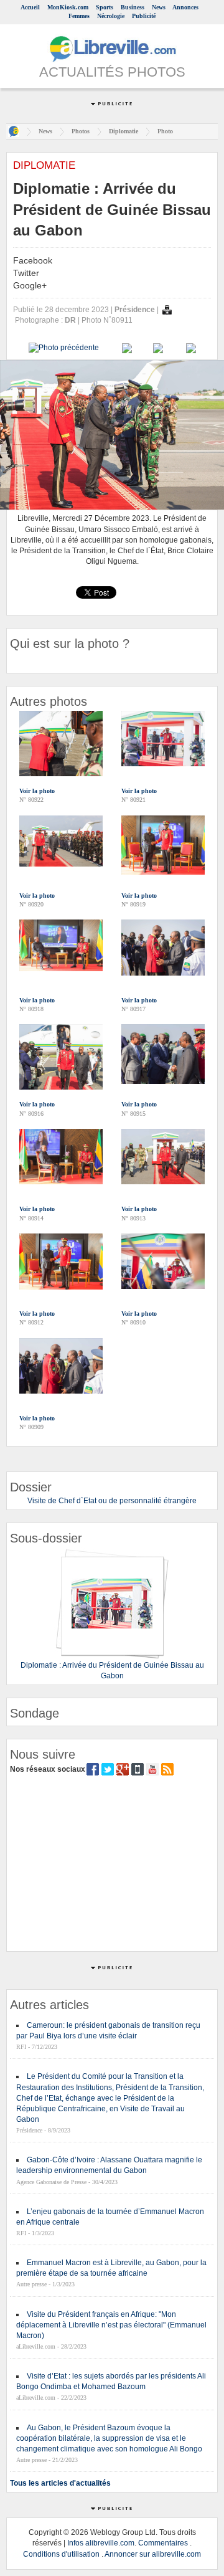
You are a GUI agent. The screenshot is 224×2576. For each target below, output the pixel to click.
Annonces (185, 7)
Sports (105, 7)
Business (133, 7)
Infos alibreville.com (101, 2543)
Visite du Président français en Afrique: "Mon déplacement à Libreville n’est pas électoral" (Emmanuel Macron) (111, 2325)
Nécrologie (111, 16)
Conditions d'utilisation (61, 2554)
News (159, 7)
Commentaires (163, 2543)
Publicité (144, 16)
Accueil (30, 7)
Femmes (79, 16)
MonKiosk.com (68, 7)
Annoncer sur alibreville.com (153, 2554)
